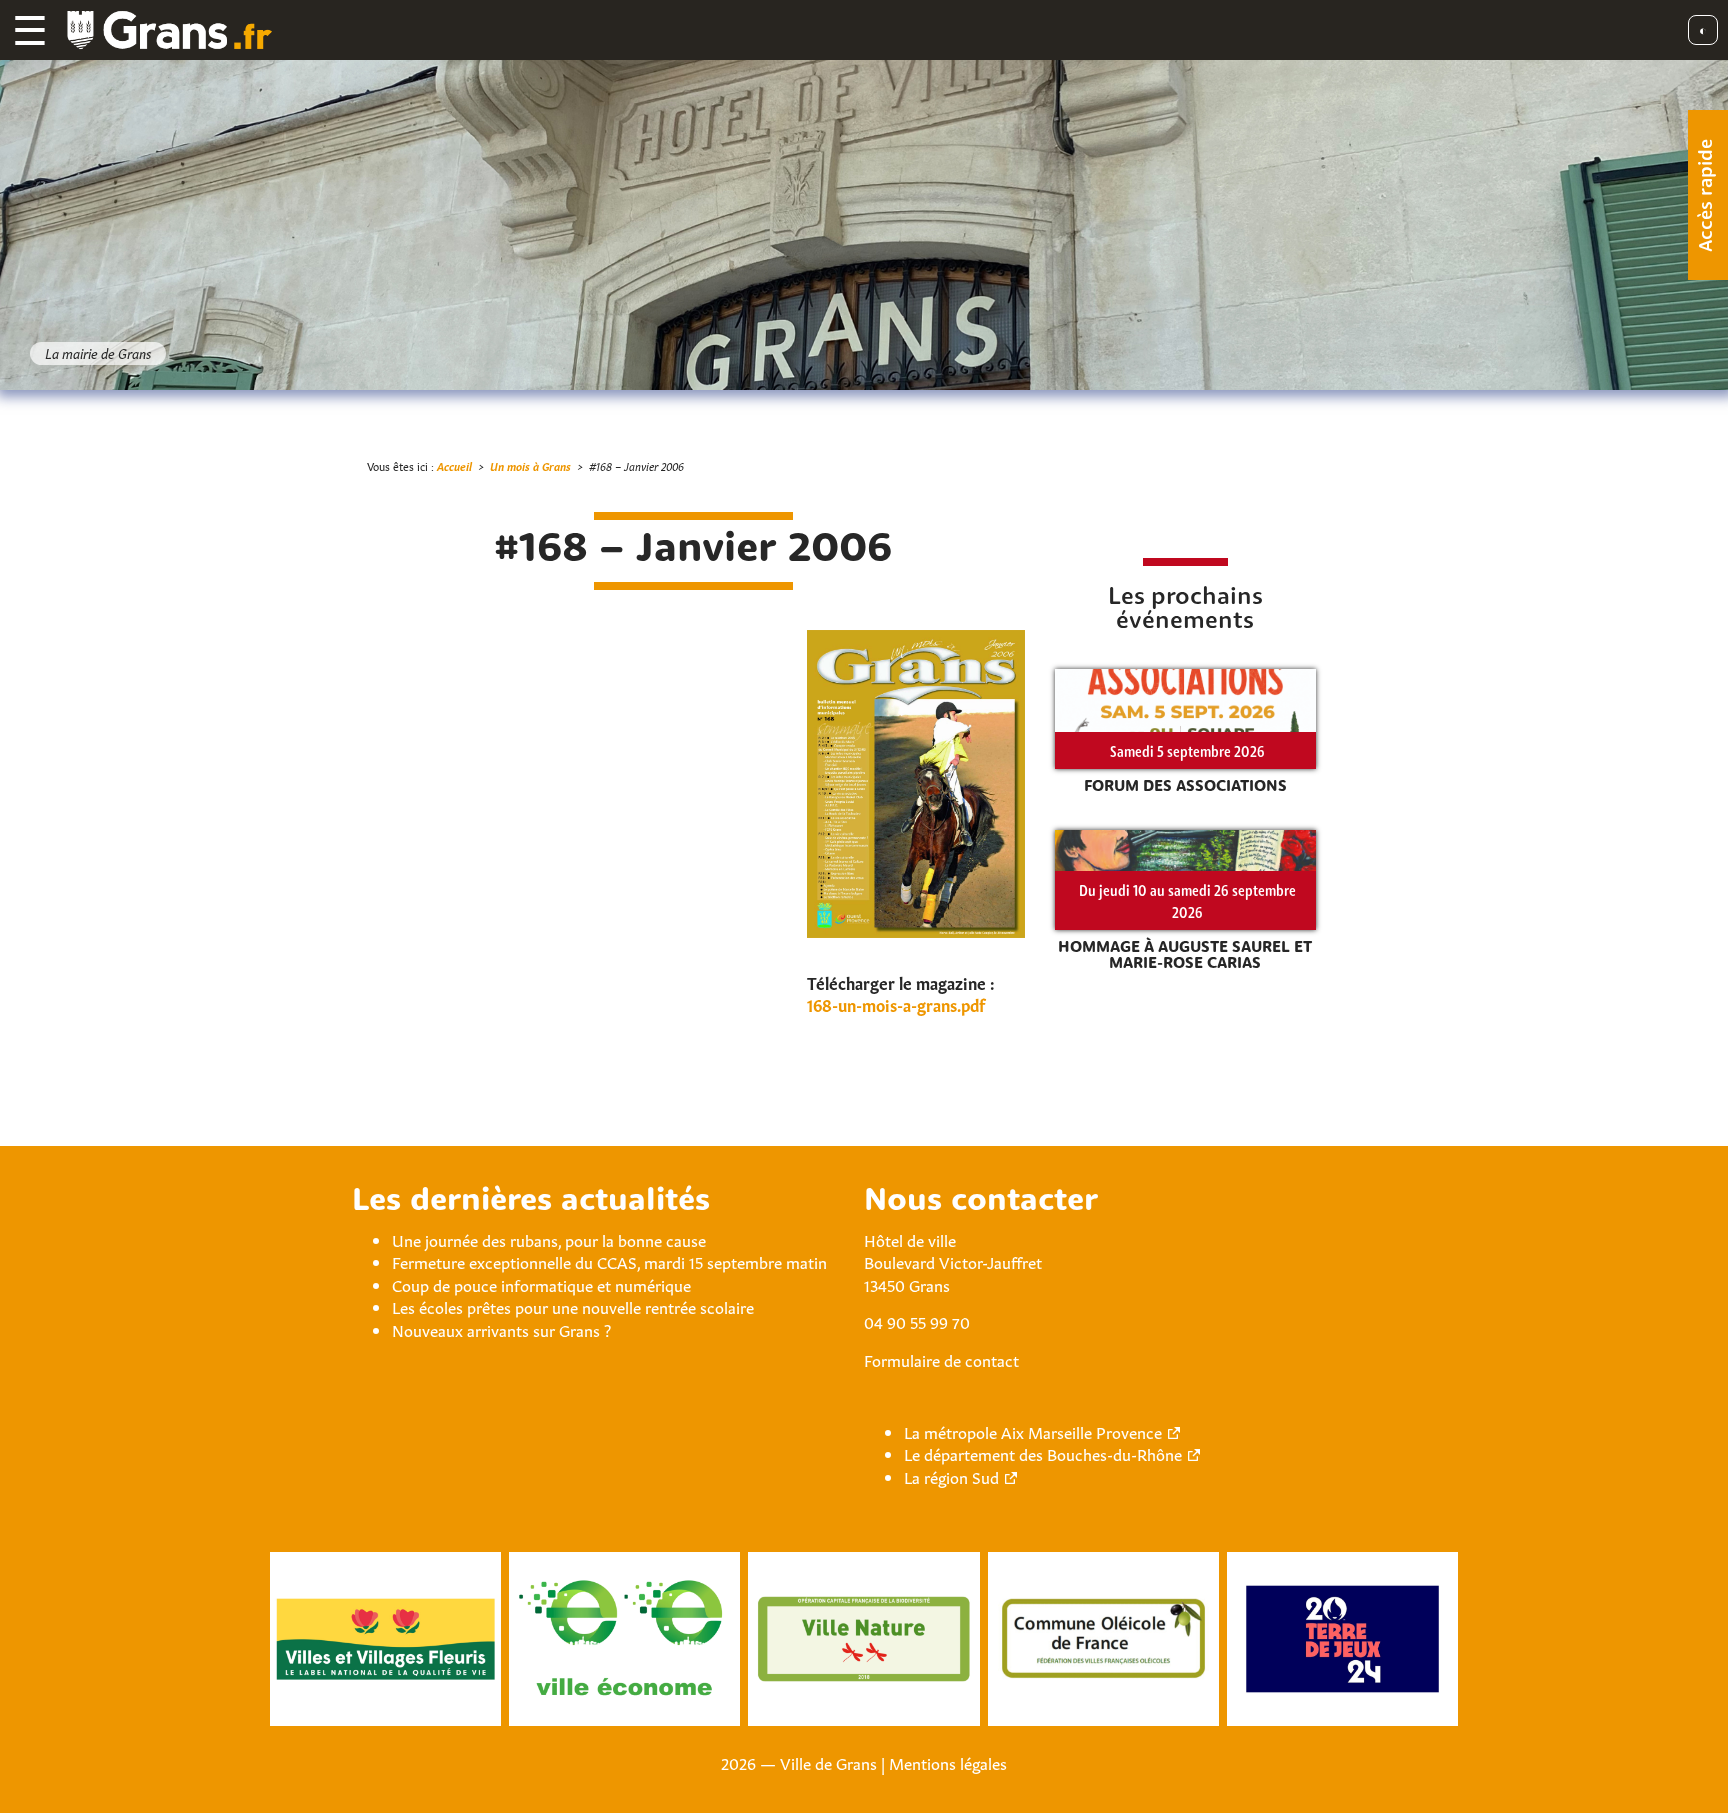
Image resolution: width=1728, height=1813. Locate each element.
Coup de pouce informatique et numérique (541, 1284)
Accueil (454, 465)
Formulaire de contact (941, 1359)
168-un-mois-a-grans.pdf (896, 1004)
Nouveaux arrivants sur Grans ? (501, 1329)
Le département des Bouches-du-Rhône (1043, 1453)
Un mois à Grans (530, 465)
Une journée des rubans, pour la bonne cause (549, 1239)
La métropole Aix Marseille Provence (1033, 1431)
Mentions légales (948, 1762)
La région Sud (951, 1476)
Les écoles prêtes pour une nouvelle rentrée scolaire (573, 1306)
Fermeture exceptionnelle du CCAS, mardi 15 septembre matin (609, 1261)
